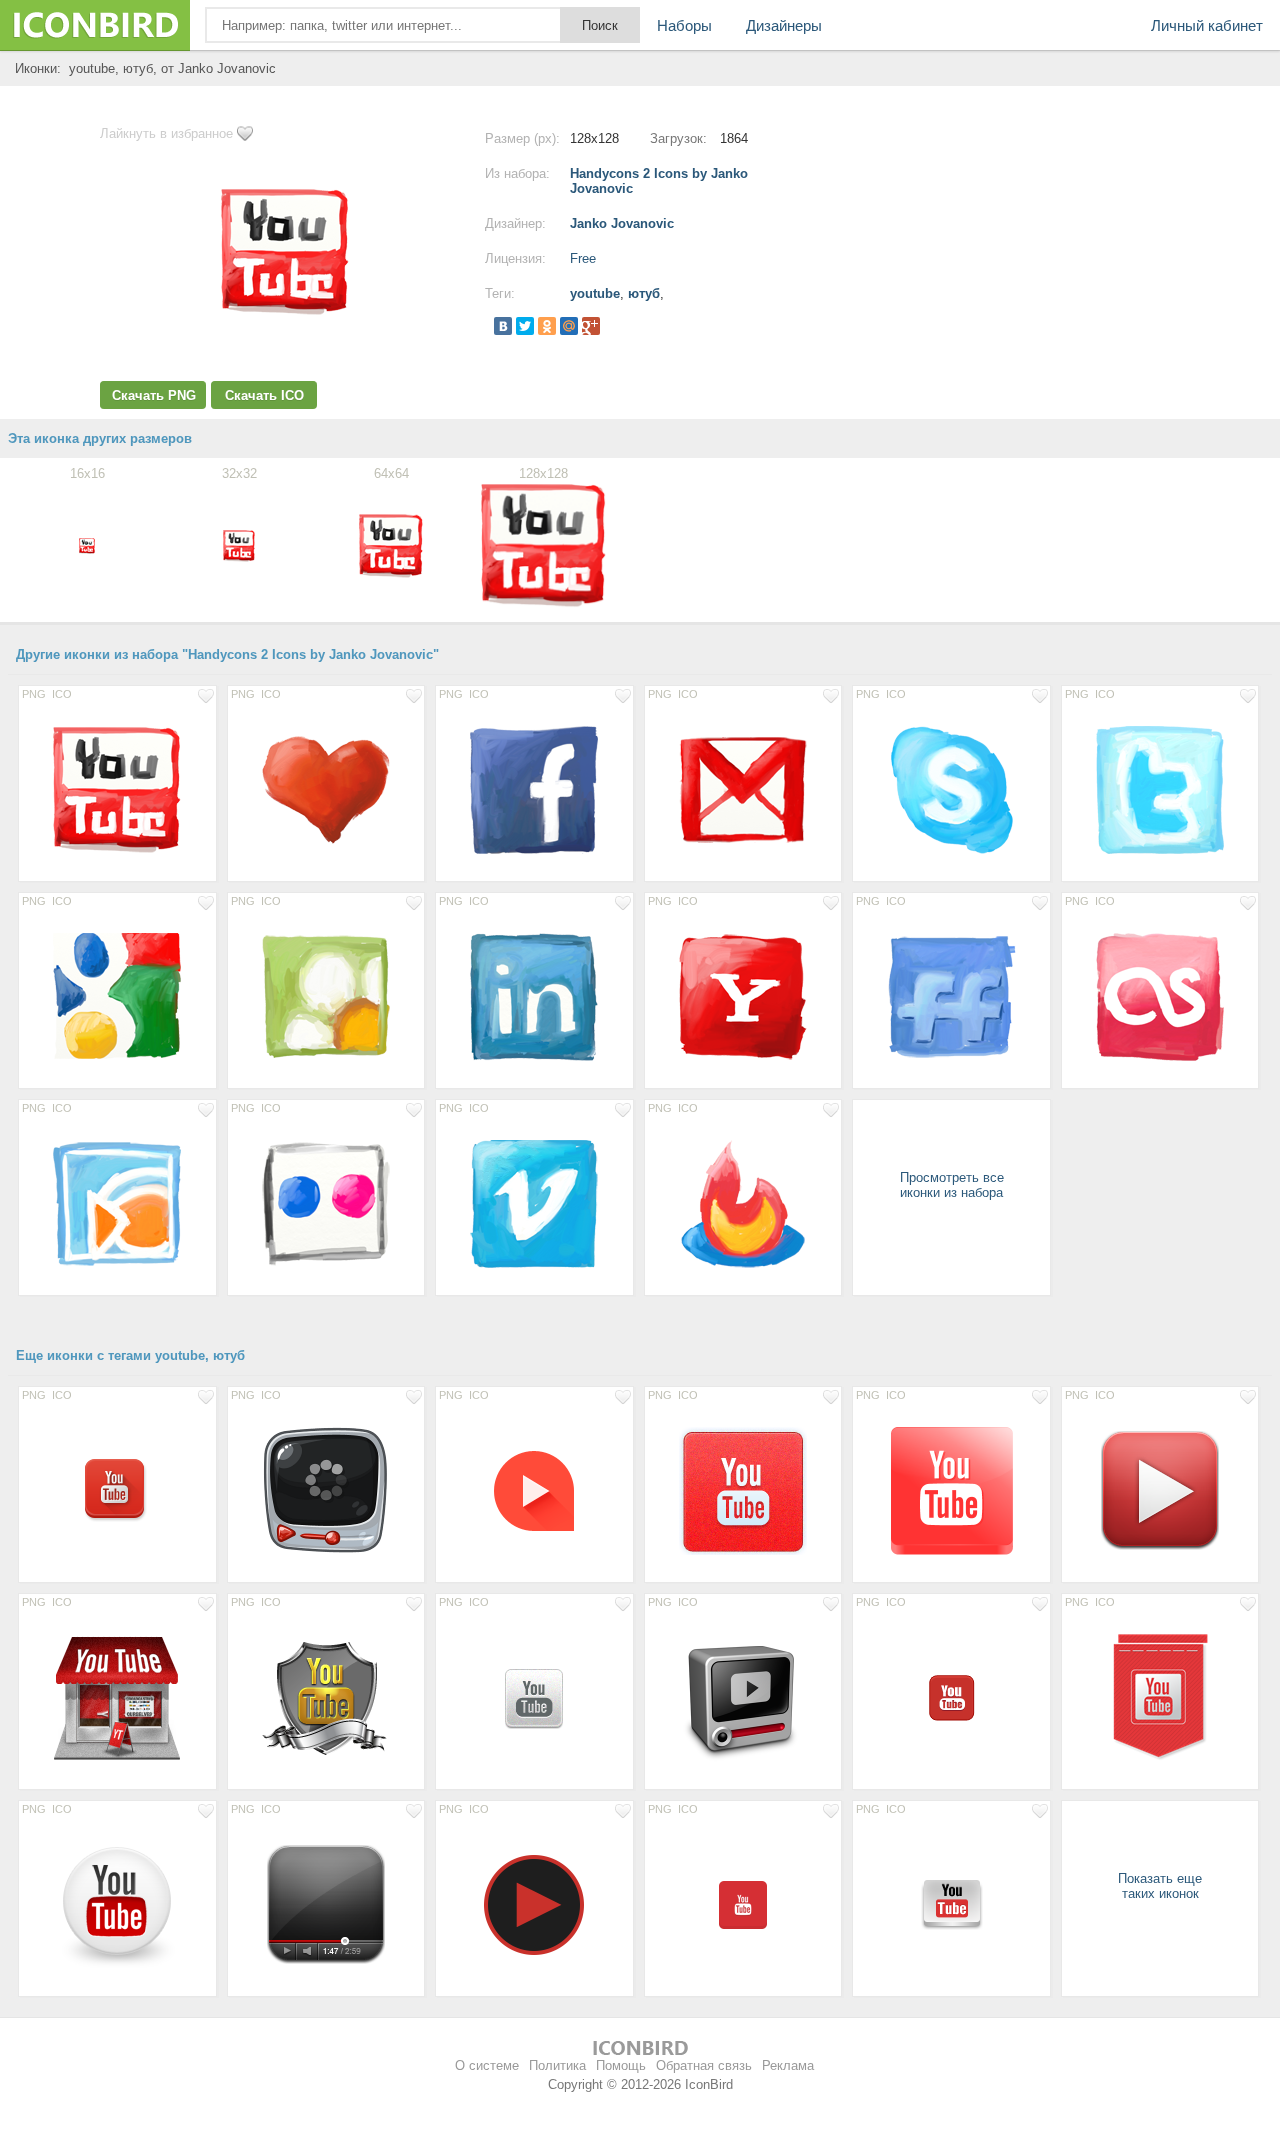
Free (583, 258)
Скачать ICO (264, 395)
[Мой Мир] (569, 326)
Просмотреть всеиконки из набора (952, 1185)
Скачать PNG (154, 395)
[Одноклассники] (547, 326)
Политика (557, 2065)
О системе (487, 2065)
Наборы (684, 25)
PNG (34, 694)
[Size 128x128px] (117, 789)
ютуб (644, 293)
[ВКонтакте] (503, 326)
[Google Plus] (591, 326)
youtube (595, 293)
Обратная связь (704, 2065)
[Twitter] (525, 326)
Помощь (621, 2065)
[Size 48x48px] (951, 1697)
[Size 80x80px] (534, 1490)
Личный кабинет (1207, 25)
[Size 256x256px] (951, 1490)
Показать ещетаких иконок (1160, 1886)
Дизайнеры (784, 25)
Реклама (788, 2065)
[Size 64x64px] (117, 1490)
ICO (62, 694)
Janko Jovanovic (622, 223)
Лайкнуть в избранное (166, 133)
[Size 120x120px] (1160, 1490)
